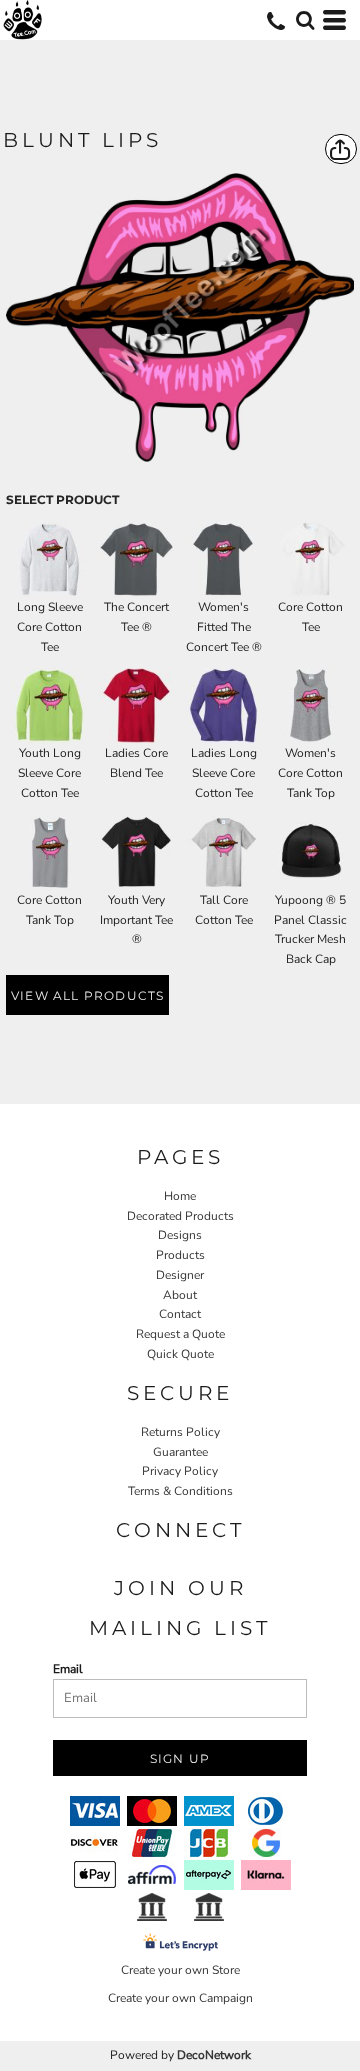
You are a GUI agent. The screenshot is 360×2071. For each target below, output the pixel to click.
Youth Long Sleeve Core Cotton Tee (49, 773)
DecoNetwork (214, 2055)
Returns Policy (180, 1432)
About (180, 1295)
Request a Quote (180, 1334)
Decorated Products (180, 1216)
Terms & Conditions (180, 1491)
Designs (180, 1235)
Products (180, 1255)
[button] (305, 20)
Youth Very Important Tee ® (136, 920)
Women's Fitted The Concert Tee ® (224, 627)
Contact (180, 1314)
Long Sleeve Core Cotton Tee (50, 627)
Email (68, 1669)
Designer (180, 1275)
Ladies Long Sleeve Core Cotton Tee (224, 773)
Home (180, 1196)
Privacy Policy (180, 1471)
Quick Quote (180, 1354)
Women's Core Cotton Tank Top (310, 773)
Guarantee (180, 1452)
